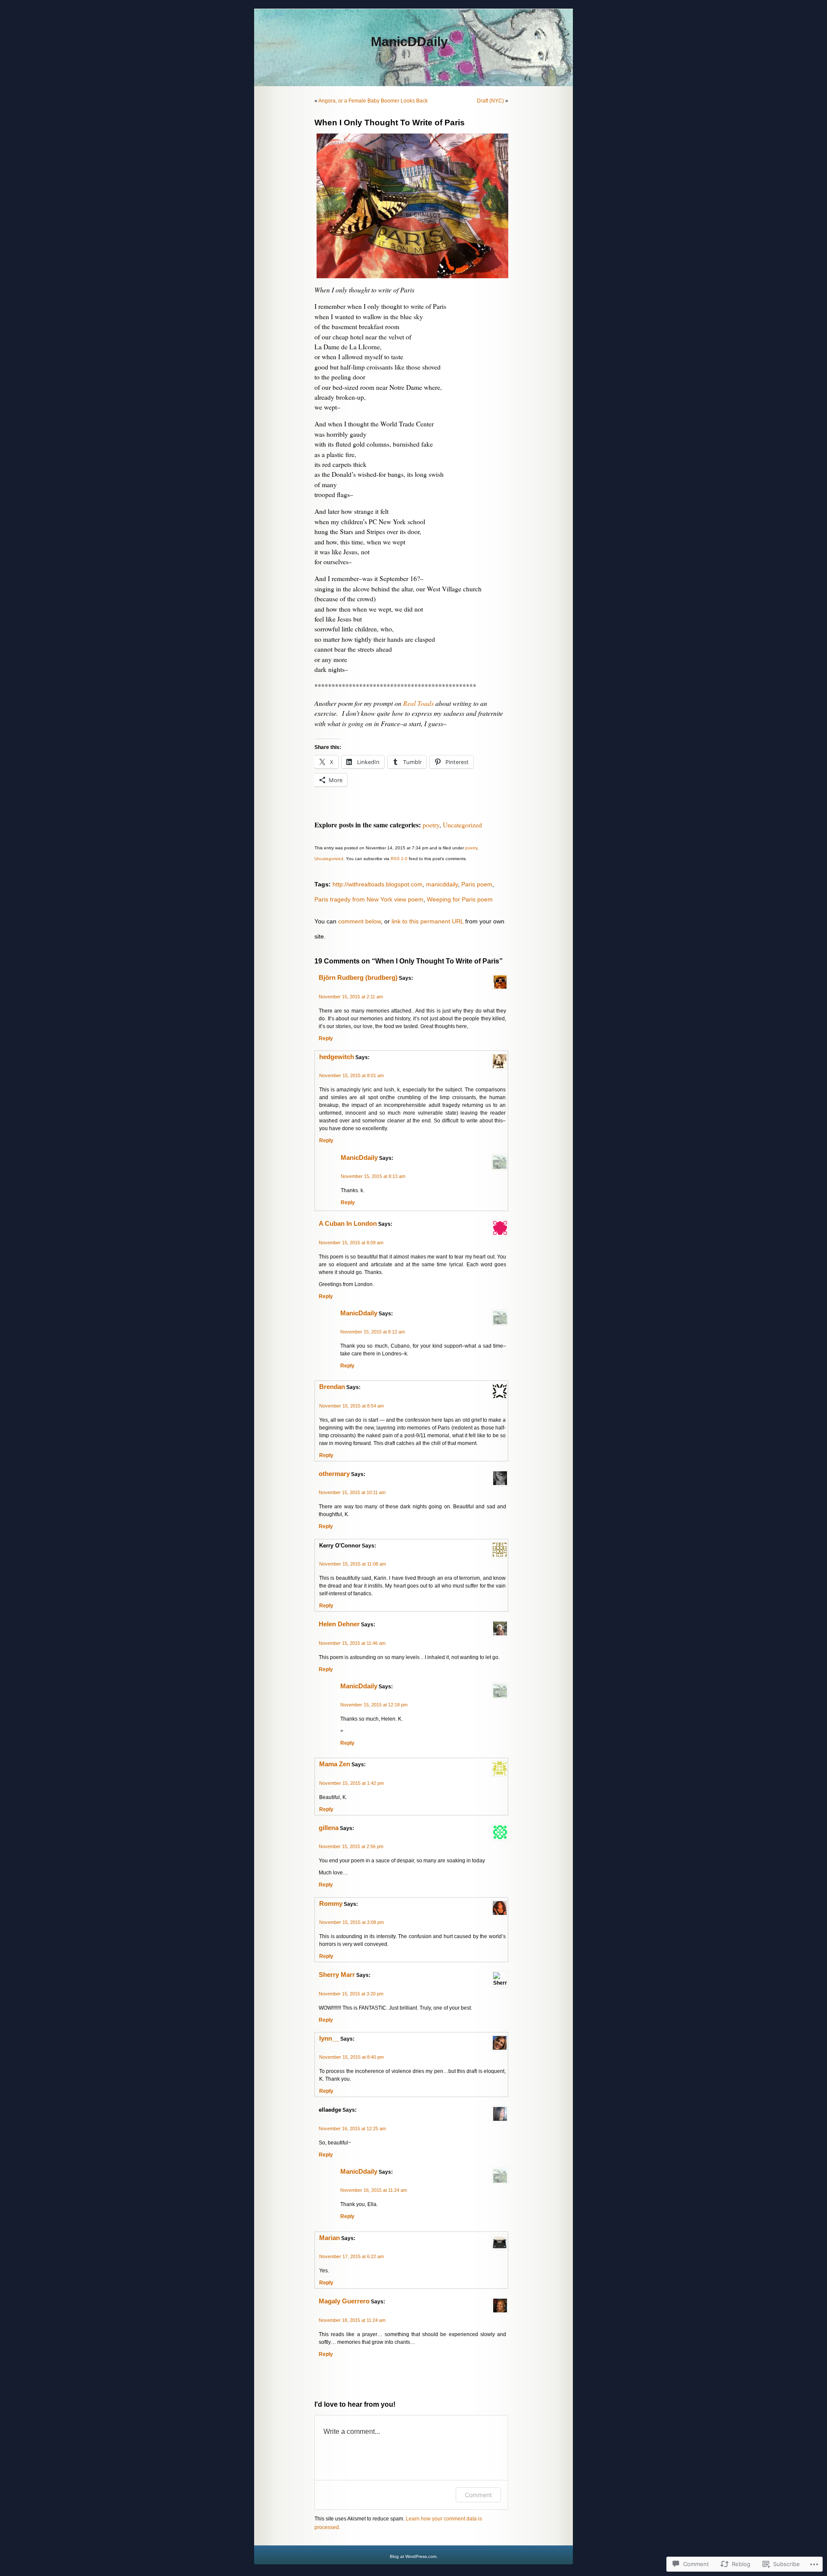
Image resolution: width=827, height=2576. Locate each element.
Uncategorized (462, 825)
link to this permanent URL (427, 921)
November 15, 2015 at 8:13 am (373, 1176)
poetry (431, 825)
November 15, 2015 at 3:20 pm (351, 1994)
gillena (329, 1828)
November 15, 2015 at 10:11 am (352, 1492)
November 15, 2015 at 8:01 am (351, 1075)
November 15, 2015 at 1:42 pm (351, 1783)
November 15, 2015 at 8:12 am (373, 1332)
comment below (359, 921)
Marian (330, 2238)
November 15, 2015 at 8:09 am (351, 1243)
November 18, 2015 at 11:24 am (352, 2320)
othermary (334, 1474)
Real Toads (418, 703)
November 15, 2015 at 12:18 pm (374, 1705)
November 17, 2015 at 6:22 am (351, 2256)
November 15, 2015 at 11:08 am (353, 1564)
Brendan (332, 1387)
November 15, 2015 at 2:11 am (351, 997)
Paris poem (477, 884)
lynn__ (329, 2038)
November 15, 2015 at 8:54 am (351, 1406)
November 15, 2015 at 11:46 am (352, 1643)
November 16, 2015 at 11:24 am (374, 2190)
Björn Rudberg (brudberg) (358, 978)
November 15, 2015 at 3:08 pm (351, 1922)
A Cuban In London (348, 1224)
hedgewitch (337, 1057)
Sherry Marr (337, 1975)
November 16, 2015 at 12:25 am (352, 2129)
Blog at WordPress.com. (414, 2556)
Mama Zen (335, 1764)
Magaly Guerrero (344, 2301)
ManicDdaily (359, 1158)
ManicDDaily (409, 42)
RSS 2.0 (399, 859)
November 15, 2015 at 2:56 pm (351, 1846)
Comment (478, 2495)
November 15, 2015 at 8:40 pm (351, 2057)
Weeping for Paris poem (460, 899)
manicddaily (442, 884)
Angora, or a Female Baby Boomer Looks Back (373, 101)
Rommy (331, 1904)
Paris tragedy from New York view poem (369, 899)
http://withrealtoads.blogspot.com (378, 884)
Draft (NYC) (490, 101)
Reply (326, 1038)
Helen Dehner (339, 1624)
